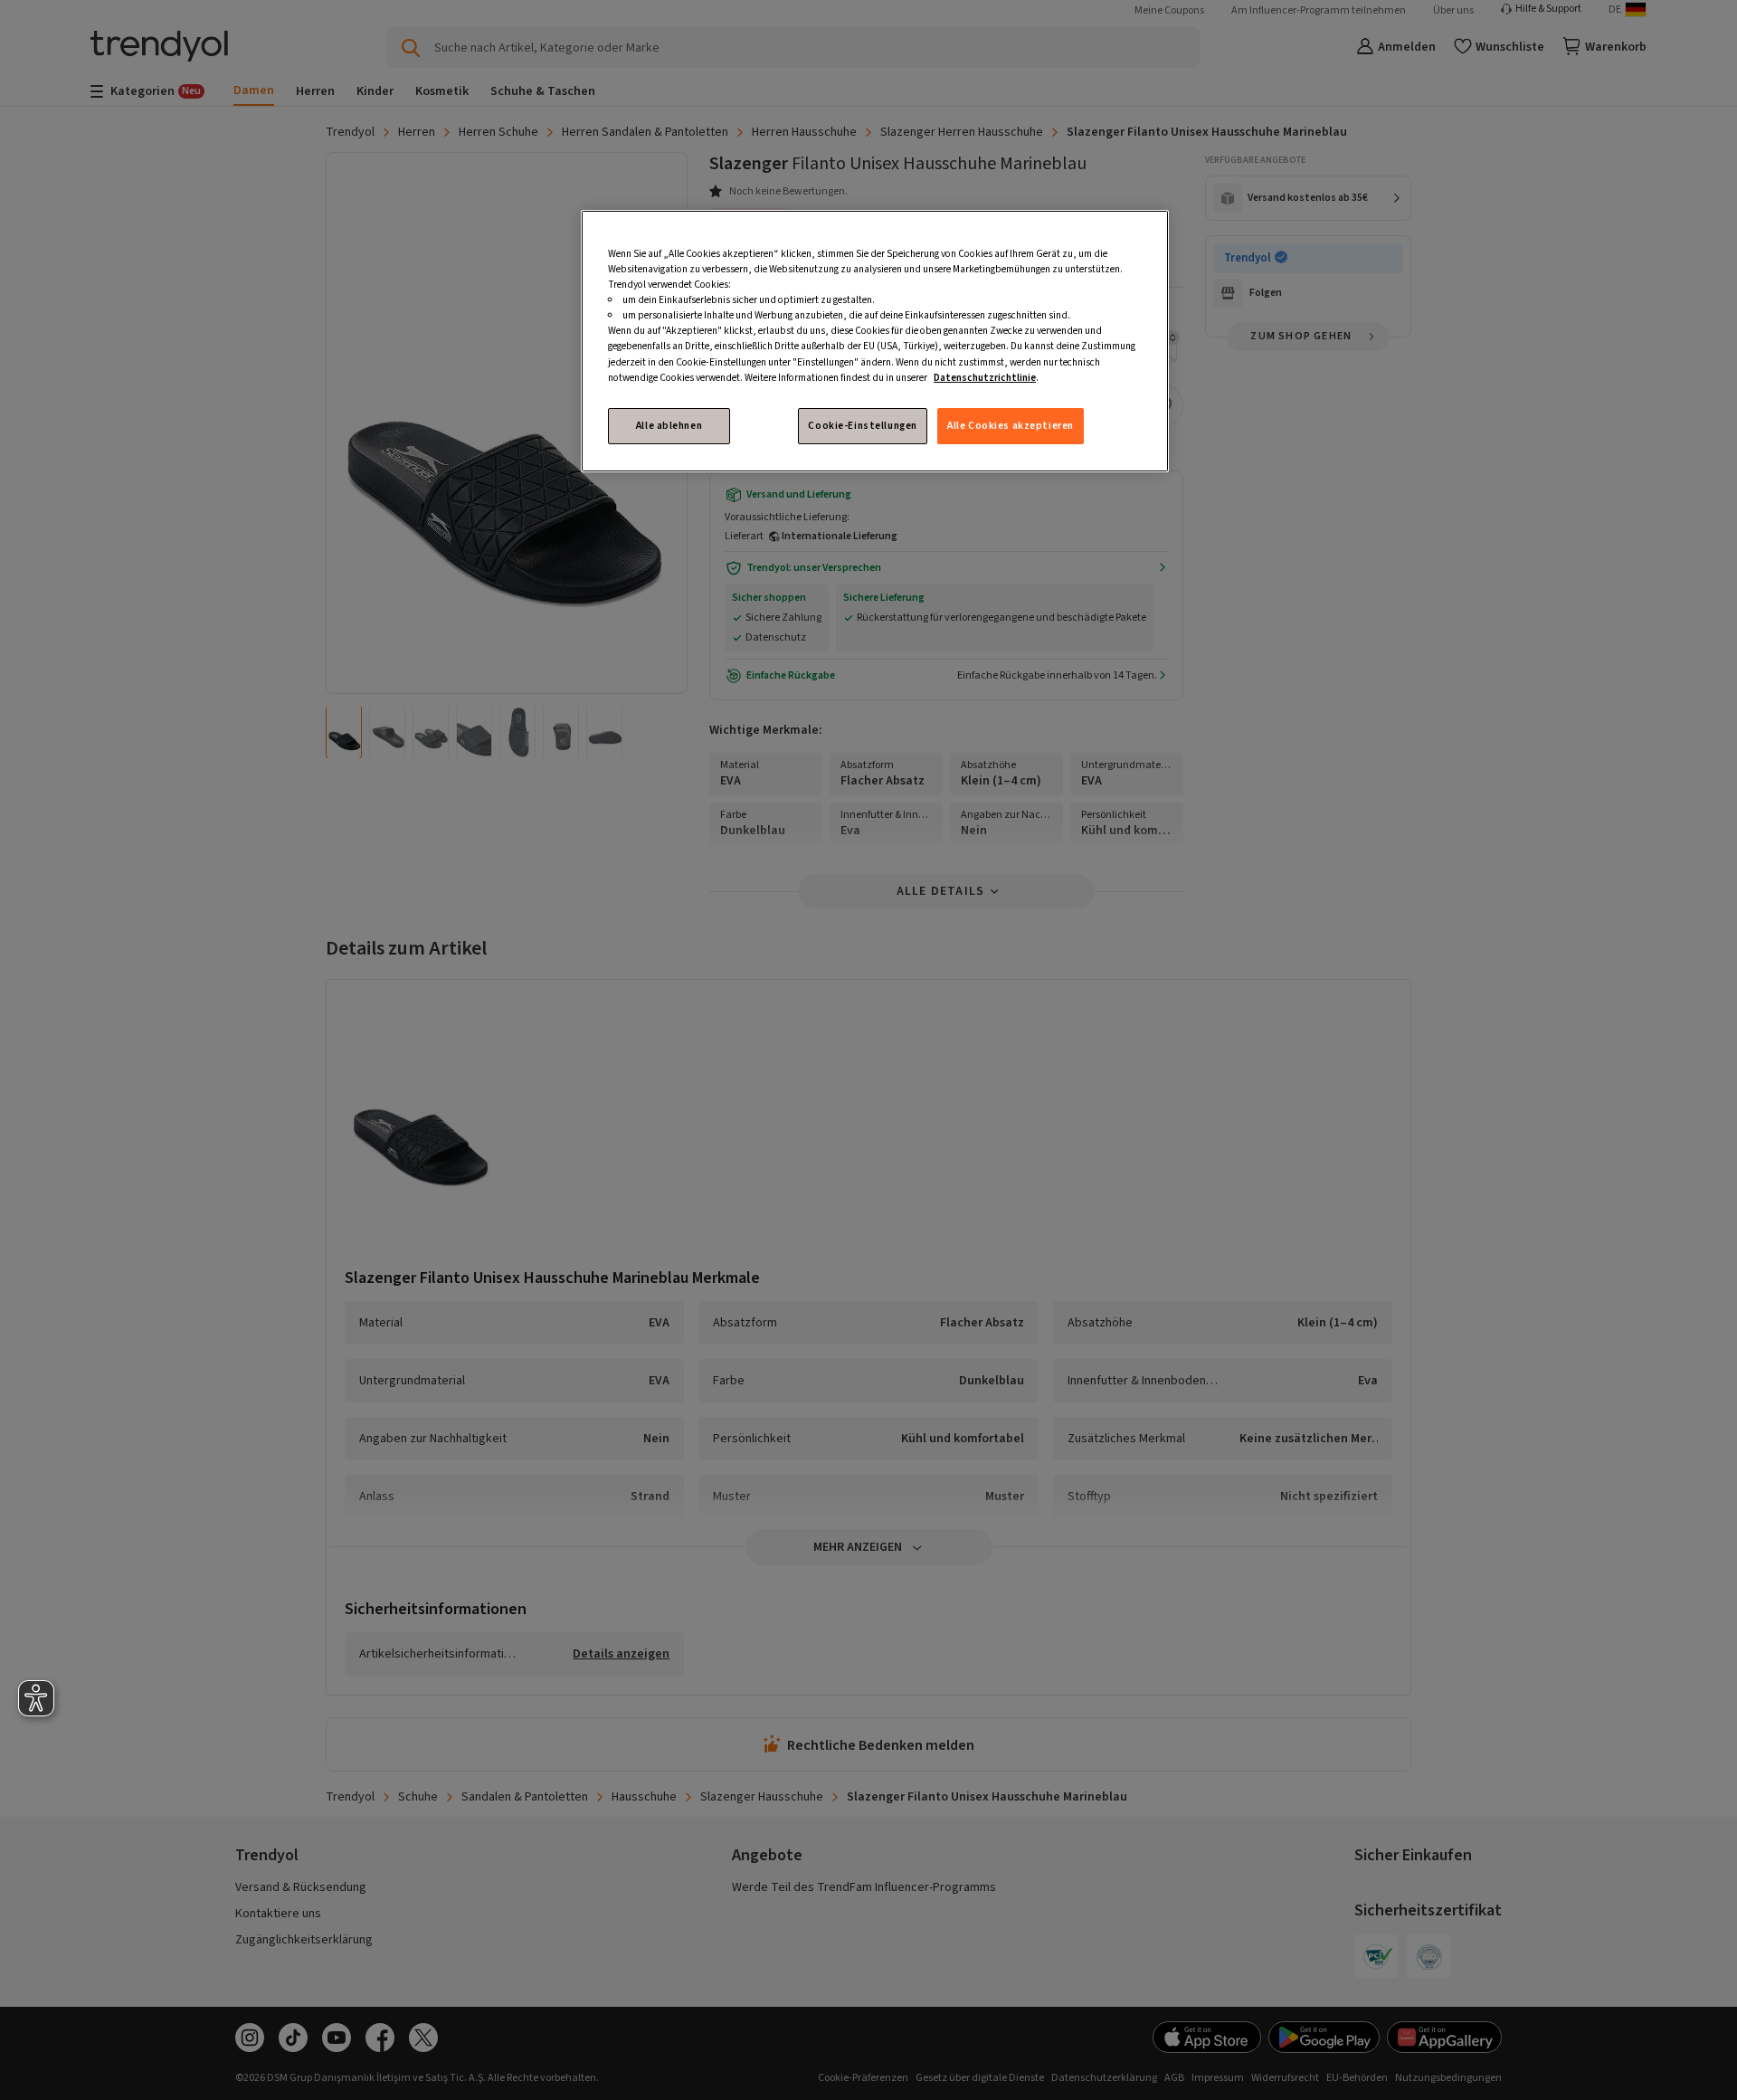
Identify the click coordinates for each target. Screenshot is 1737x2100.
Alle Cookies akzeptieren (1011, 426)
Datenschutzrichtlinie (985, 378)
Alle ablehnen (669, 426)
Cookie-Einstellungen (862, 426)
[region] (875, 341)
